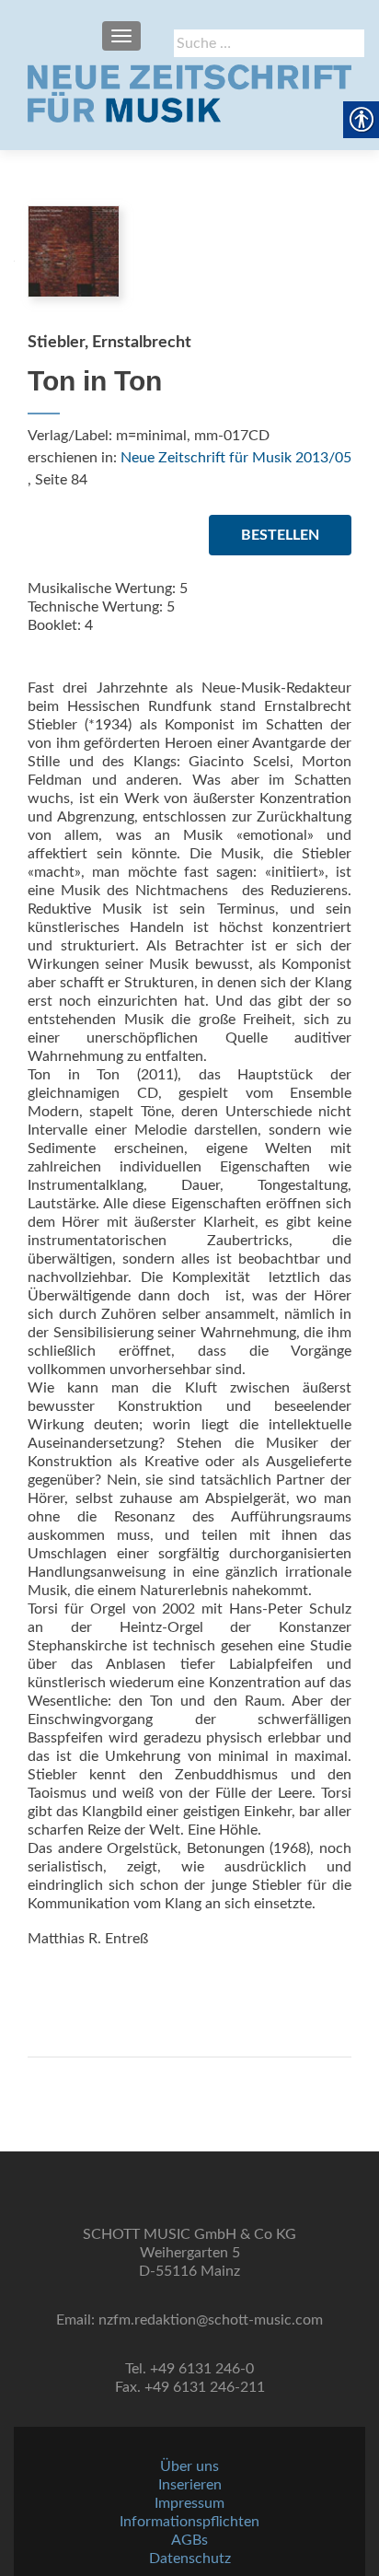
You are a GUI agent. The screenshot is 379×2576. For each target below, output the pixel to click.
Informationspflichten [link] (189, 2522)
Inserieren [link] (190, 2485)
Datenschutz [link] (190, 2559)
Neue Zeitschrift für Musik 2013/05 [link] (236, 458)
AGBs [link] (189, 2540)
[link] (189, 93)
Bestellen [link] (280, 535)
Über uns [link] (189, 2466)
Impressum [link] (189, 2503)
